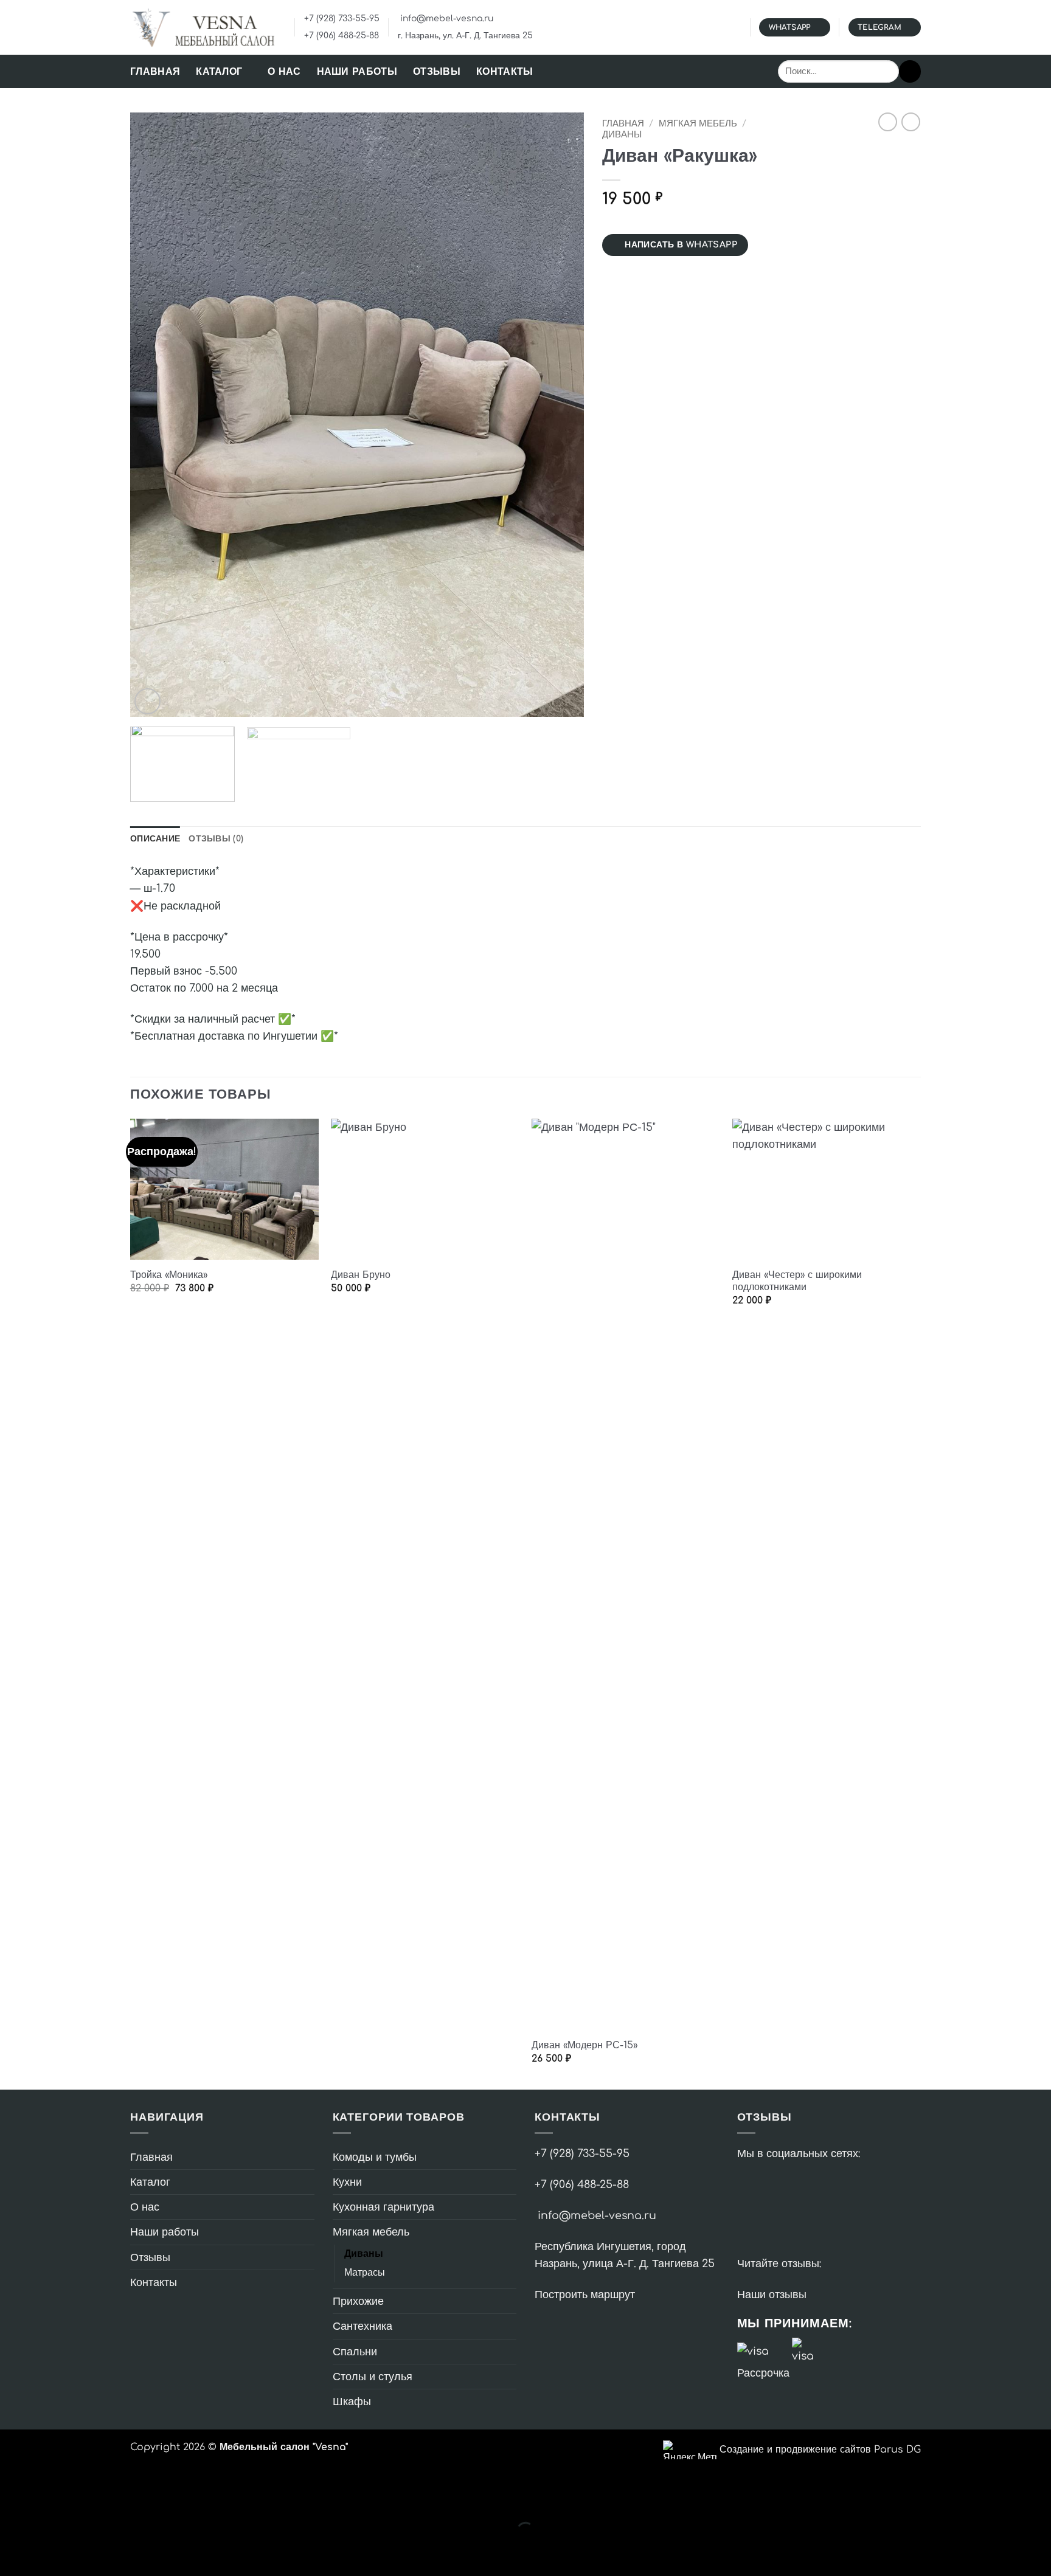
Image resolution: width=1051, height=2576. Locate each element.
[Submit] (910, 71)
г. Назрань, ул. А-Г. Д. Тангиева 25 (465, 36)
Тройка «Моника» (169, 1275)
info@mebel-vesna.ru (446, 19)
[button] (147, 701)
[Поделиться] (92, 2498)
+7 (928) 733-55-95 (342, 19)
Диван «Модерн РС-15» (584, 2045)
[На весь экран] (53, 2498)
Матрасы (365, 2273)
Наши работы (357, 72)
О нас (284, 72)
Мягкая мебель (698, 124)
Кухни (347, 2182)
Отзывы (437, 72)
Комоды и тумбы (375, 2157)
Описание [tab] (155, 839)
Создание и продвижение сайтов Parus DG (820, 2450)
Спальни (355, 2352)
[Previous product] (911, 122)
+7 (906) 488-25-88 (342, 36)
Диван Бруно (361, 1275)
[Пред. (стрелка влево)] (13, 2553)
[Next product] (888, 122)
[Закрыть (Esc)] (132, 2498)
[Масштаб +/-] (13, 2498)
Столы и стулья (373, 2377)
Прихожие (358, 2301)
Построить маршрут (585, 2295)
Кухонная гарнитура (383, 2207)
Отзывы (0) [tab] (216, 839)
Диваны (622, 135)
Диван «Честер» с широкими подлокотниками (797, 1281)
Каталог (219, 72)
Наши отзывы (772, 2295)
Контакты (505, 72)
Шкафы (352, 2402)
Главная (155, 72)
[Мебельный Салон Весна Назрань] (203, 27)
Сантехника (362, 2326)
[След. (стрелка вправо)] (53, 2553)
